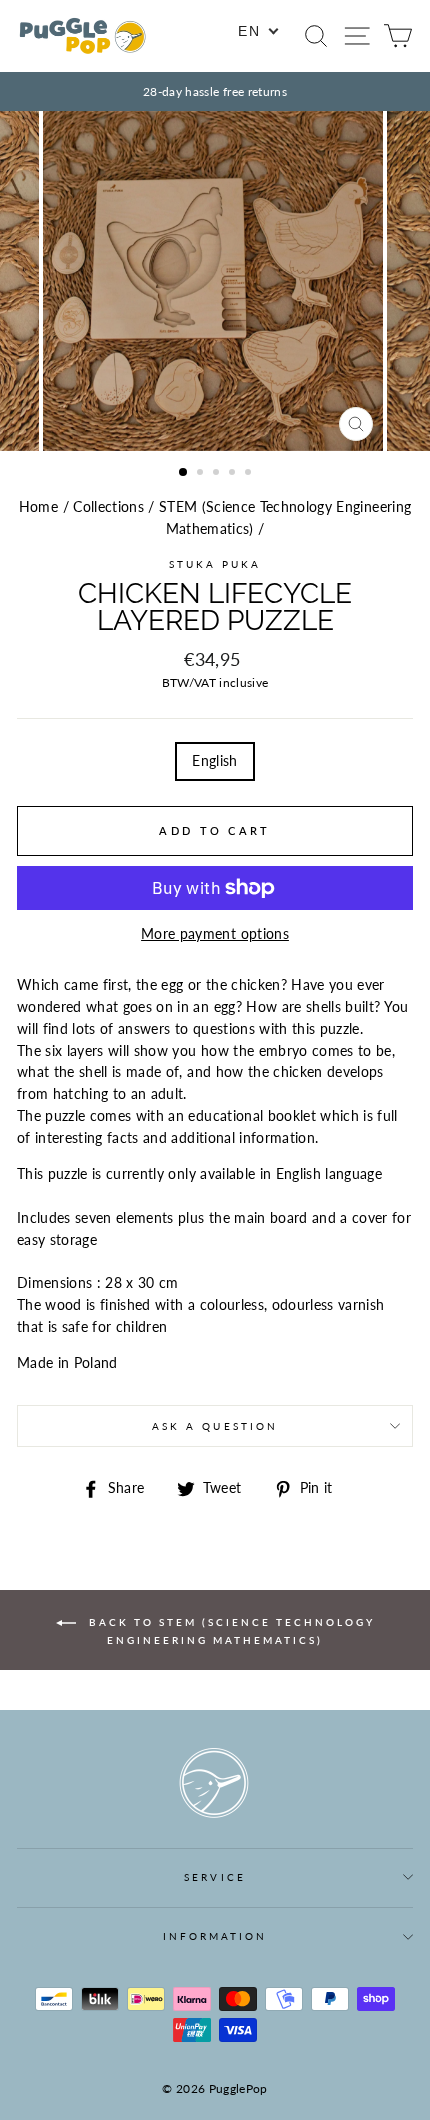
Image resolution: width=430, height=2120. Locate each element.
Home (38, 507)
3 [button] (218, 474)
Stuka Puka (215, 564)
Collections (108, 507)
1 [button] (184, 473)
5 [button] (250, 474)
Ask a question (215, 1426)
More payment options (215, 934)
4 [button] (234, 474)
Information (215, 1936)
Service (214, 1877)
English (214, 761)
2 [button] (202, 474)
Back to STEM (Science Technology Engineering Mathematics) (229, 1630)
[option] (215, 91)
